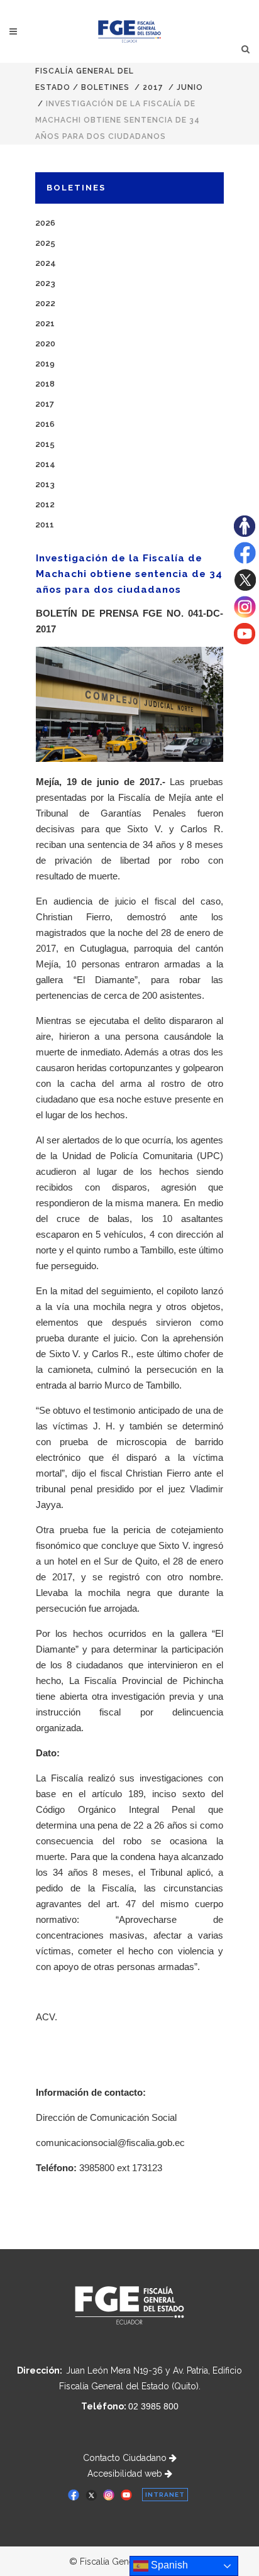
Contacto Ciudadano (126, 2458)
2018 (45, 384)
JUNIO (190, 87)
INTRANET (165, 2495)
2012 (45, 504)
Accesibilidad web (126, 2474)
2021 (45, 323)
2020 (45, 344)
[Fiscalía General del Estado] (130, 31)
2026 (45, 223)
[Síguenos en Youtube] (245, 641)
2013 (45, 484)
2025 (45, 243)
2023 (45, 283)
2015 (45, 444)
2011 (45, 525)
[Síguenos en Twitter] (245, 588)
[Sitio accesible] (245, 534)
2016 (45, 424)
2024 (46, 263)
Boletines (105, 87)
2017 (153, 87)
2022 (45, 303)
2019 (45, 364)
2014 (45, 464)
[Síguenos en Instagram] (245, 615)
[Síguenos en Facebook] (245, 561)
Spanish (168, 2565)
